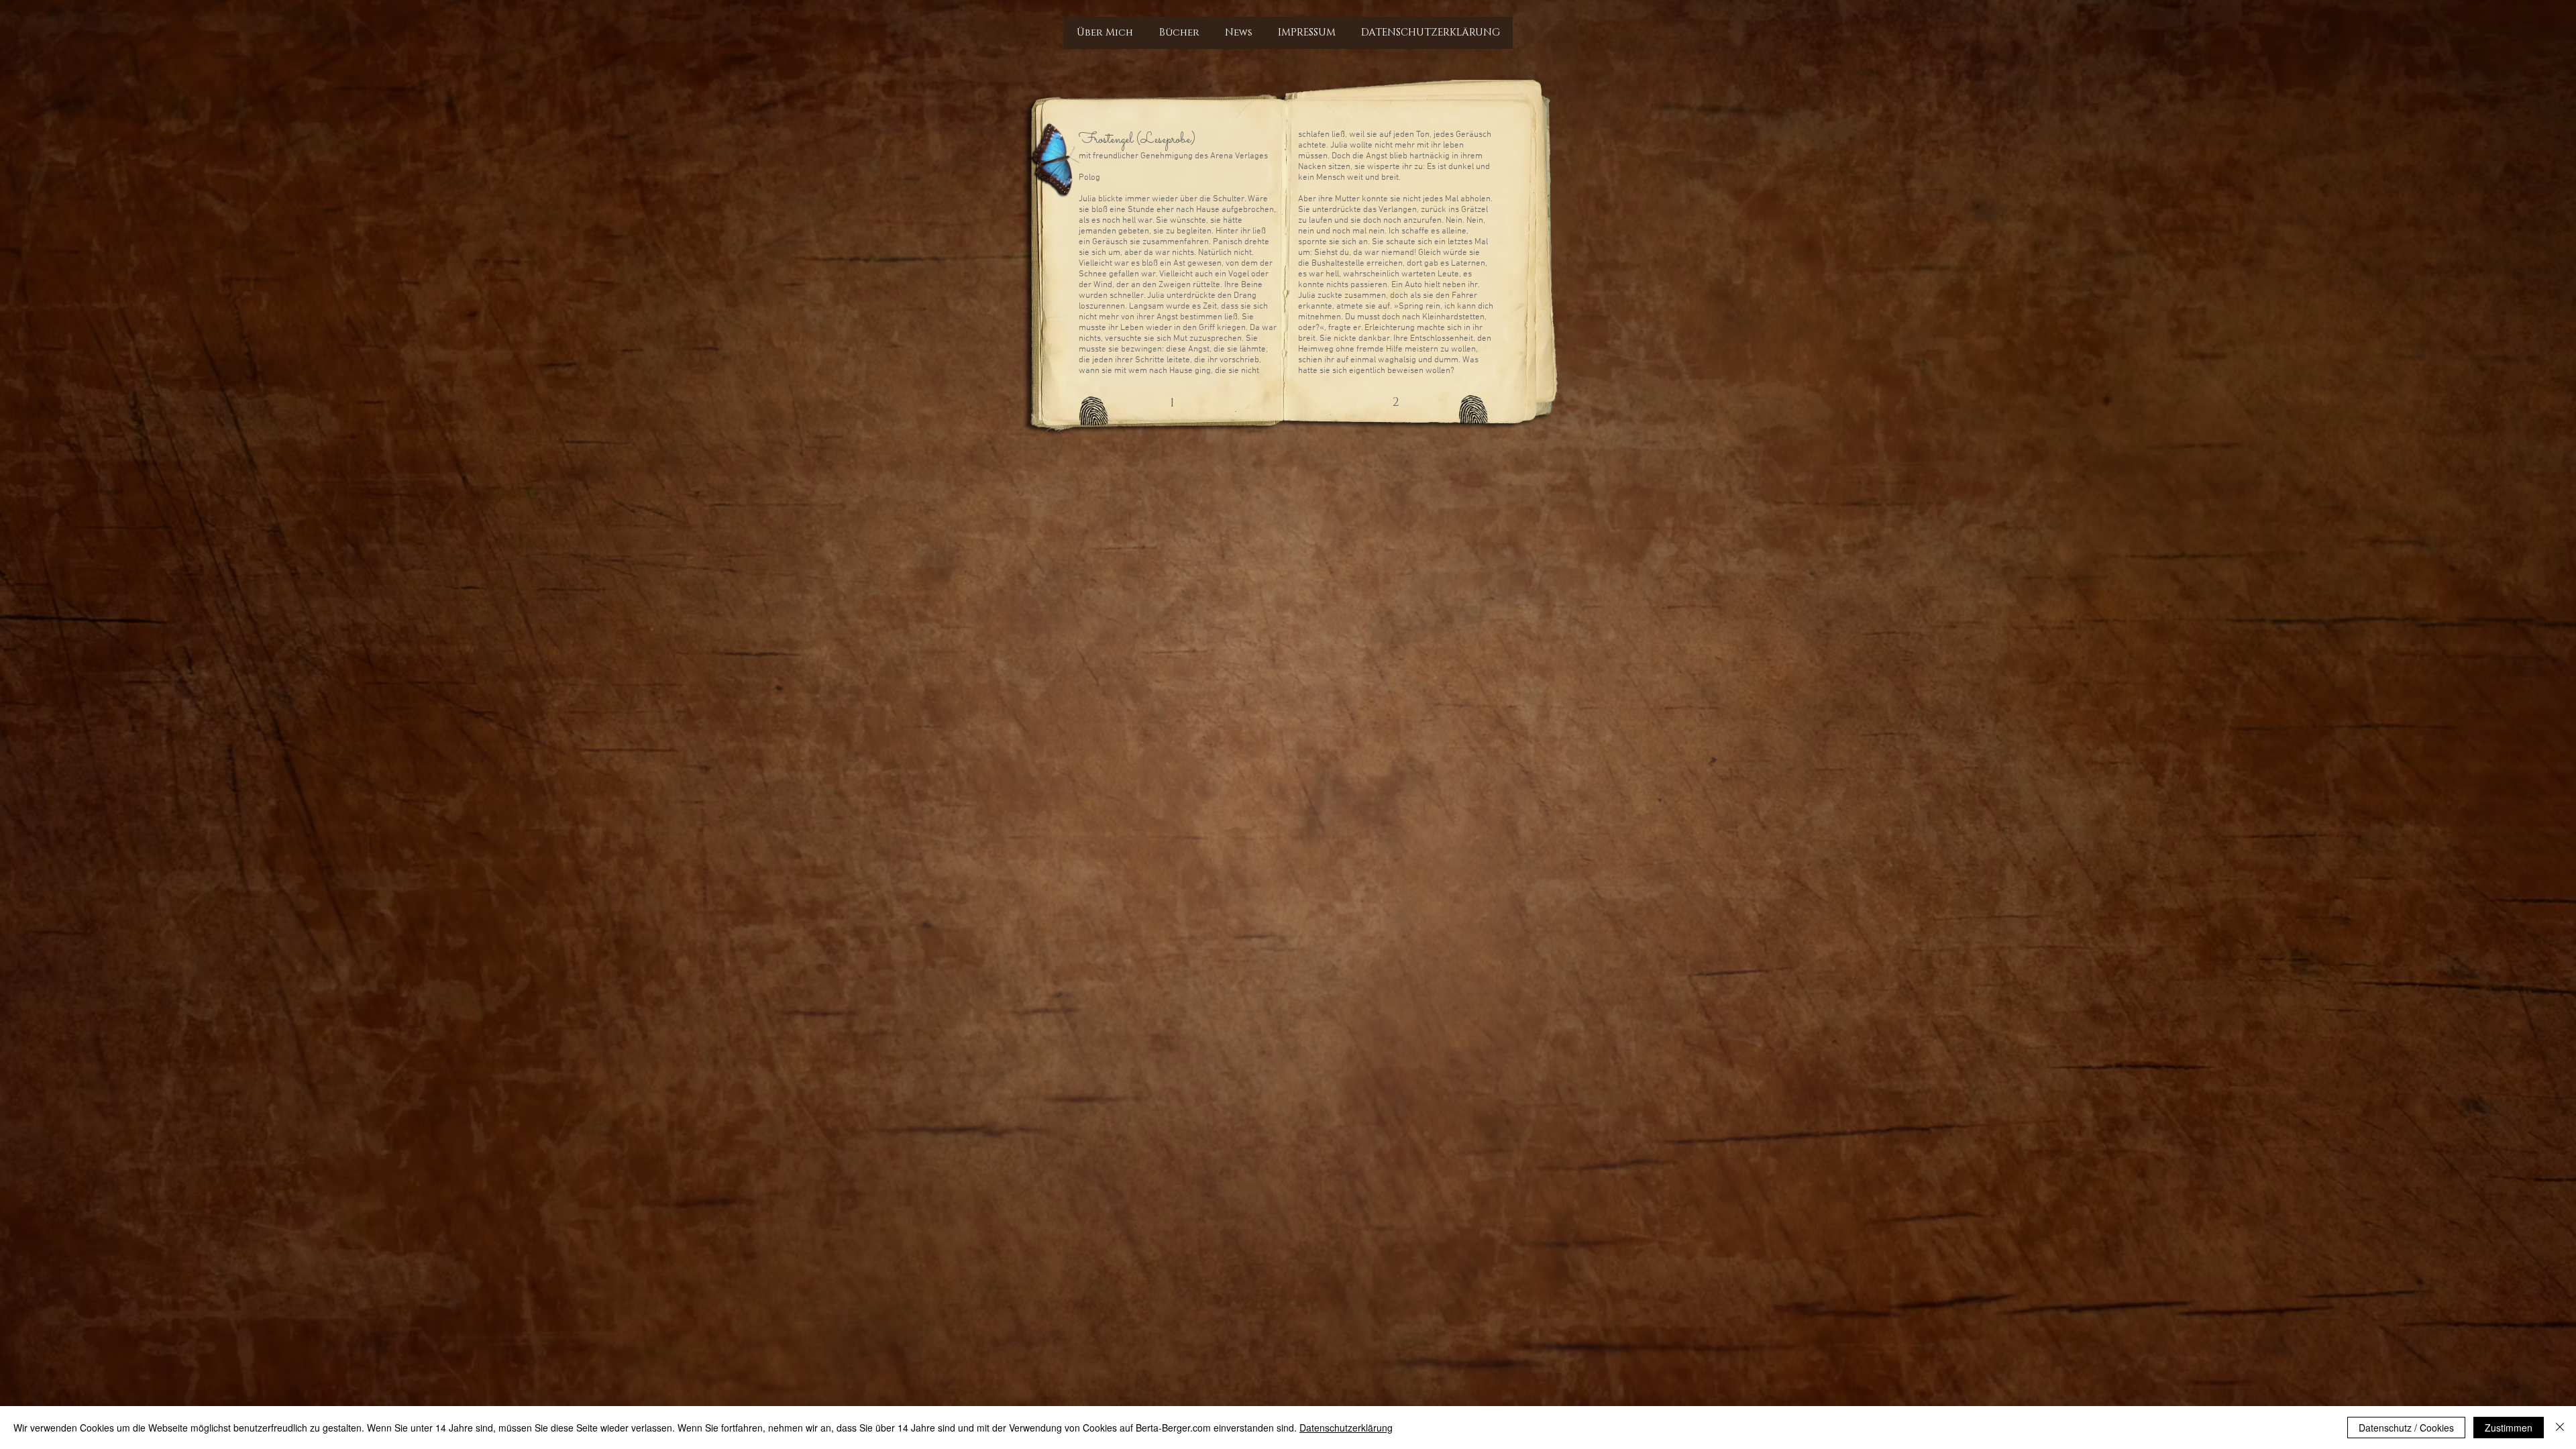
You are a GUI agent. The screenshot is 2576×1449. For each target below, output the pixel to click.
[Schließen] (2560, 1428)
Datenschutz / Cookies (2406, 1428)
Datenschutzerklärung (1346, 1428)
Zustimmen (2509, 1428)
